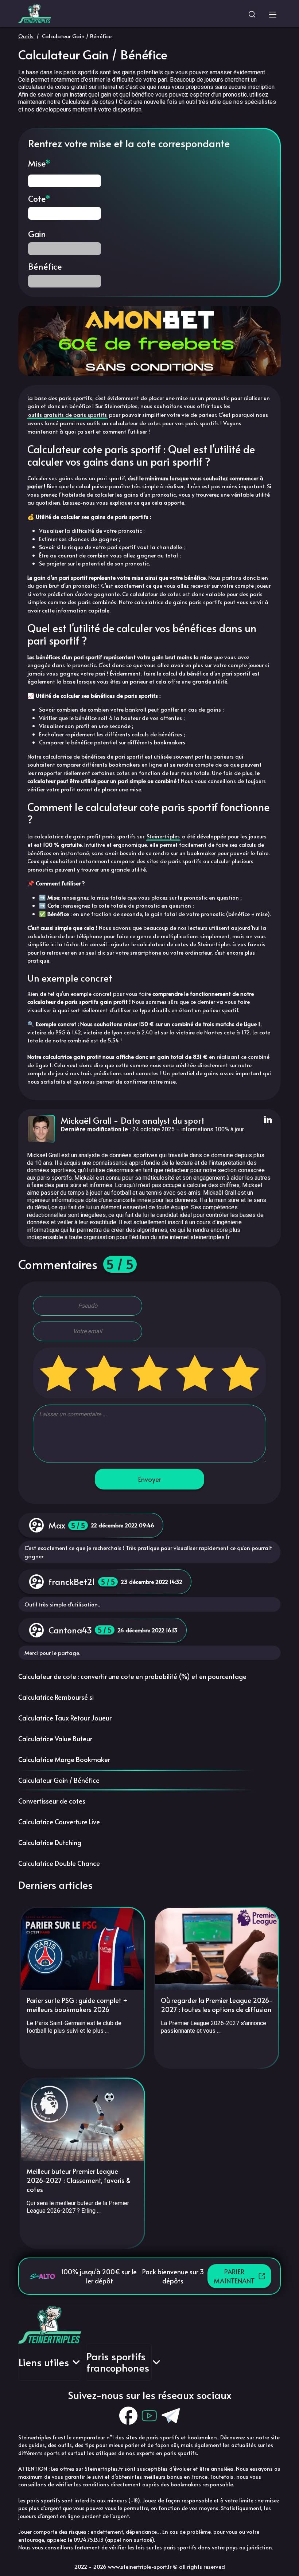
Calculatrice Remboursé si (56, 1697)
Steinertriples (163, 836)
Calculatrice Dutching (50, 1842)
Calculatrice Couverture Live (59, 1822)
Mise (37, 163)
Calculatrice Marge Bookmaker (64, 1759)
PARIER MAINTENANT (234, 2276)
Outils (26, 36)
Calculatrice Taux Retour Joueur (65, 1718)
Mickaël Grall (86, 1120)
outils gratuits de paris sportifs (67, 414)
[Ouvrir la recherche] (252, 13)
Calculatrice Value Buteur (55, 1739)
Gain (37, 234)
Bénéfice (45, 266)
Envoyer (150, 1479)
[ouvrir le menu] (273, 13)
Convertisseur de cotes (52, 1801)
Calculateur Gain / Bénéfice (59, 1780)
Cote (37, 199)
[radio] (59, 1373)
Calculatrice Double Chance (59, 1863)
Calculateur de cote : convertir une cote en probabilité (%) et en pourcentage (132, 1676)
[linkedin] (267, 1120)
